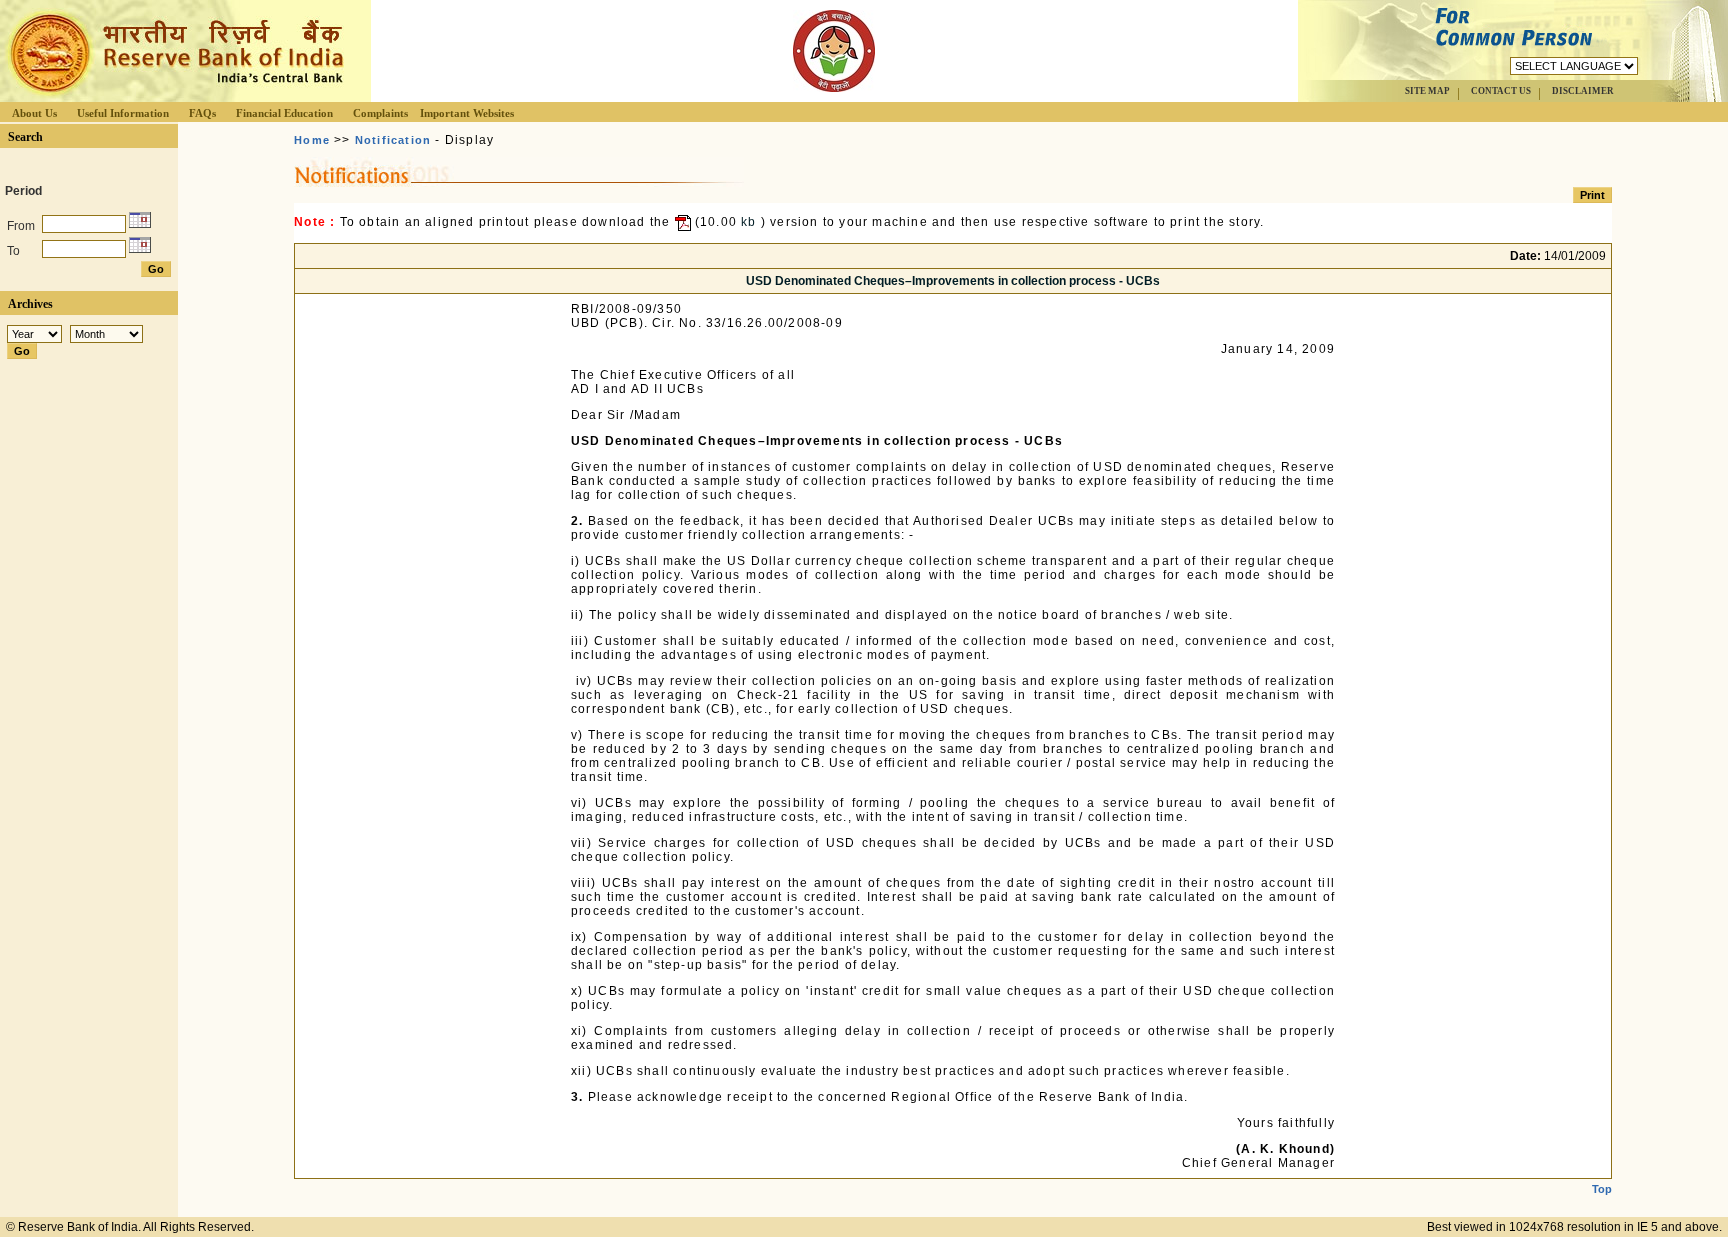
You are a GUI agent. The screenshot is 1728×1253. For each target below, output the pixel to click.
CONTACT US (1501, 91)
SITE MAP (1427, 91)
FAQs (202, 113)
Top (1602, 1189)
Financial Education (284, 113)
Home (312, 140)
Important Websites (467, 113)
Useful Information (123, 113)
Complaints (380, 113)
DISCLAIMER (1583, 91)
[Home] (174, 96)
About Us (34, 113)
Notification (393, 140)
